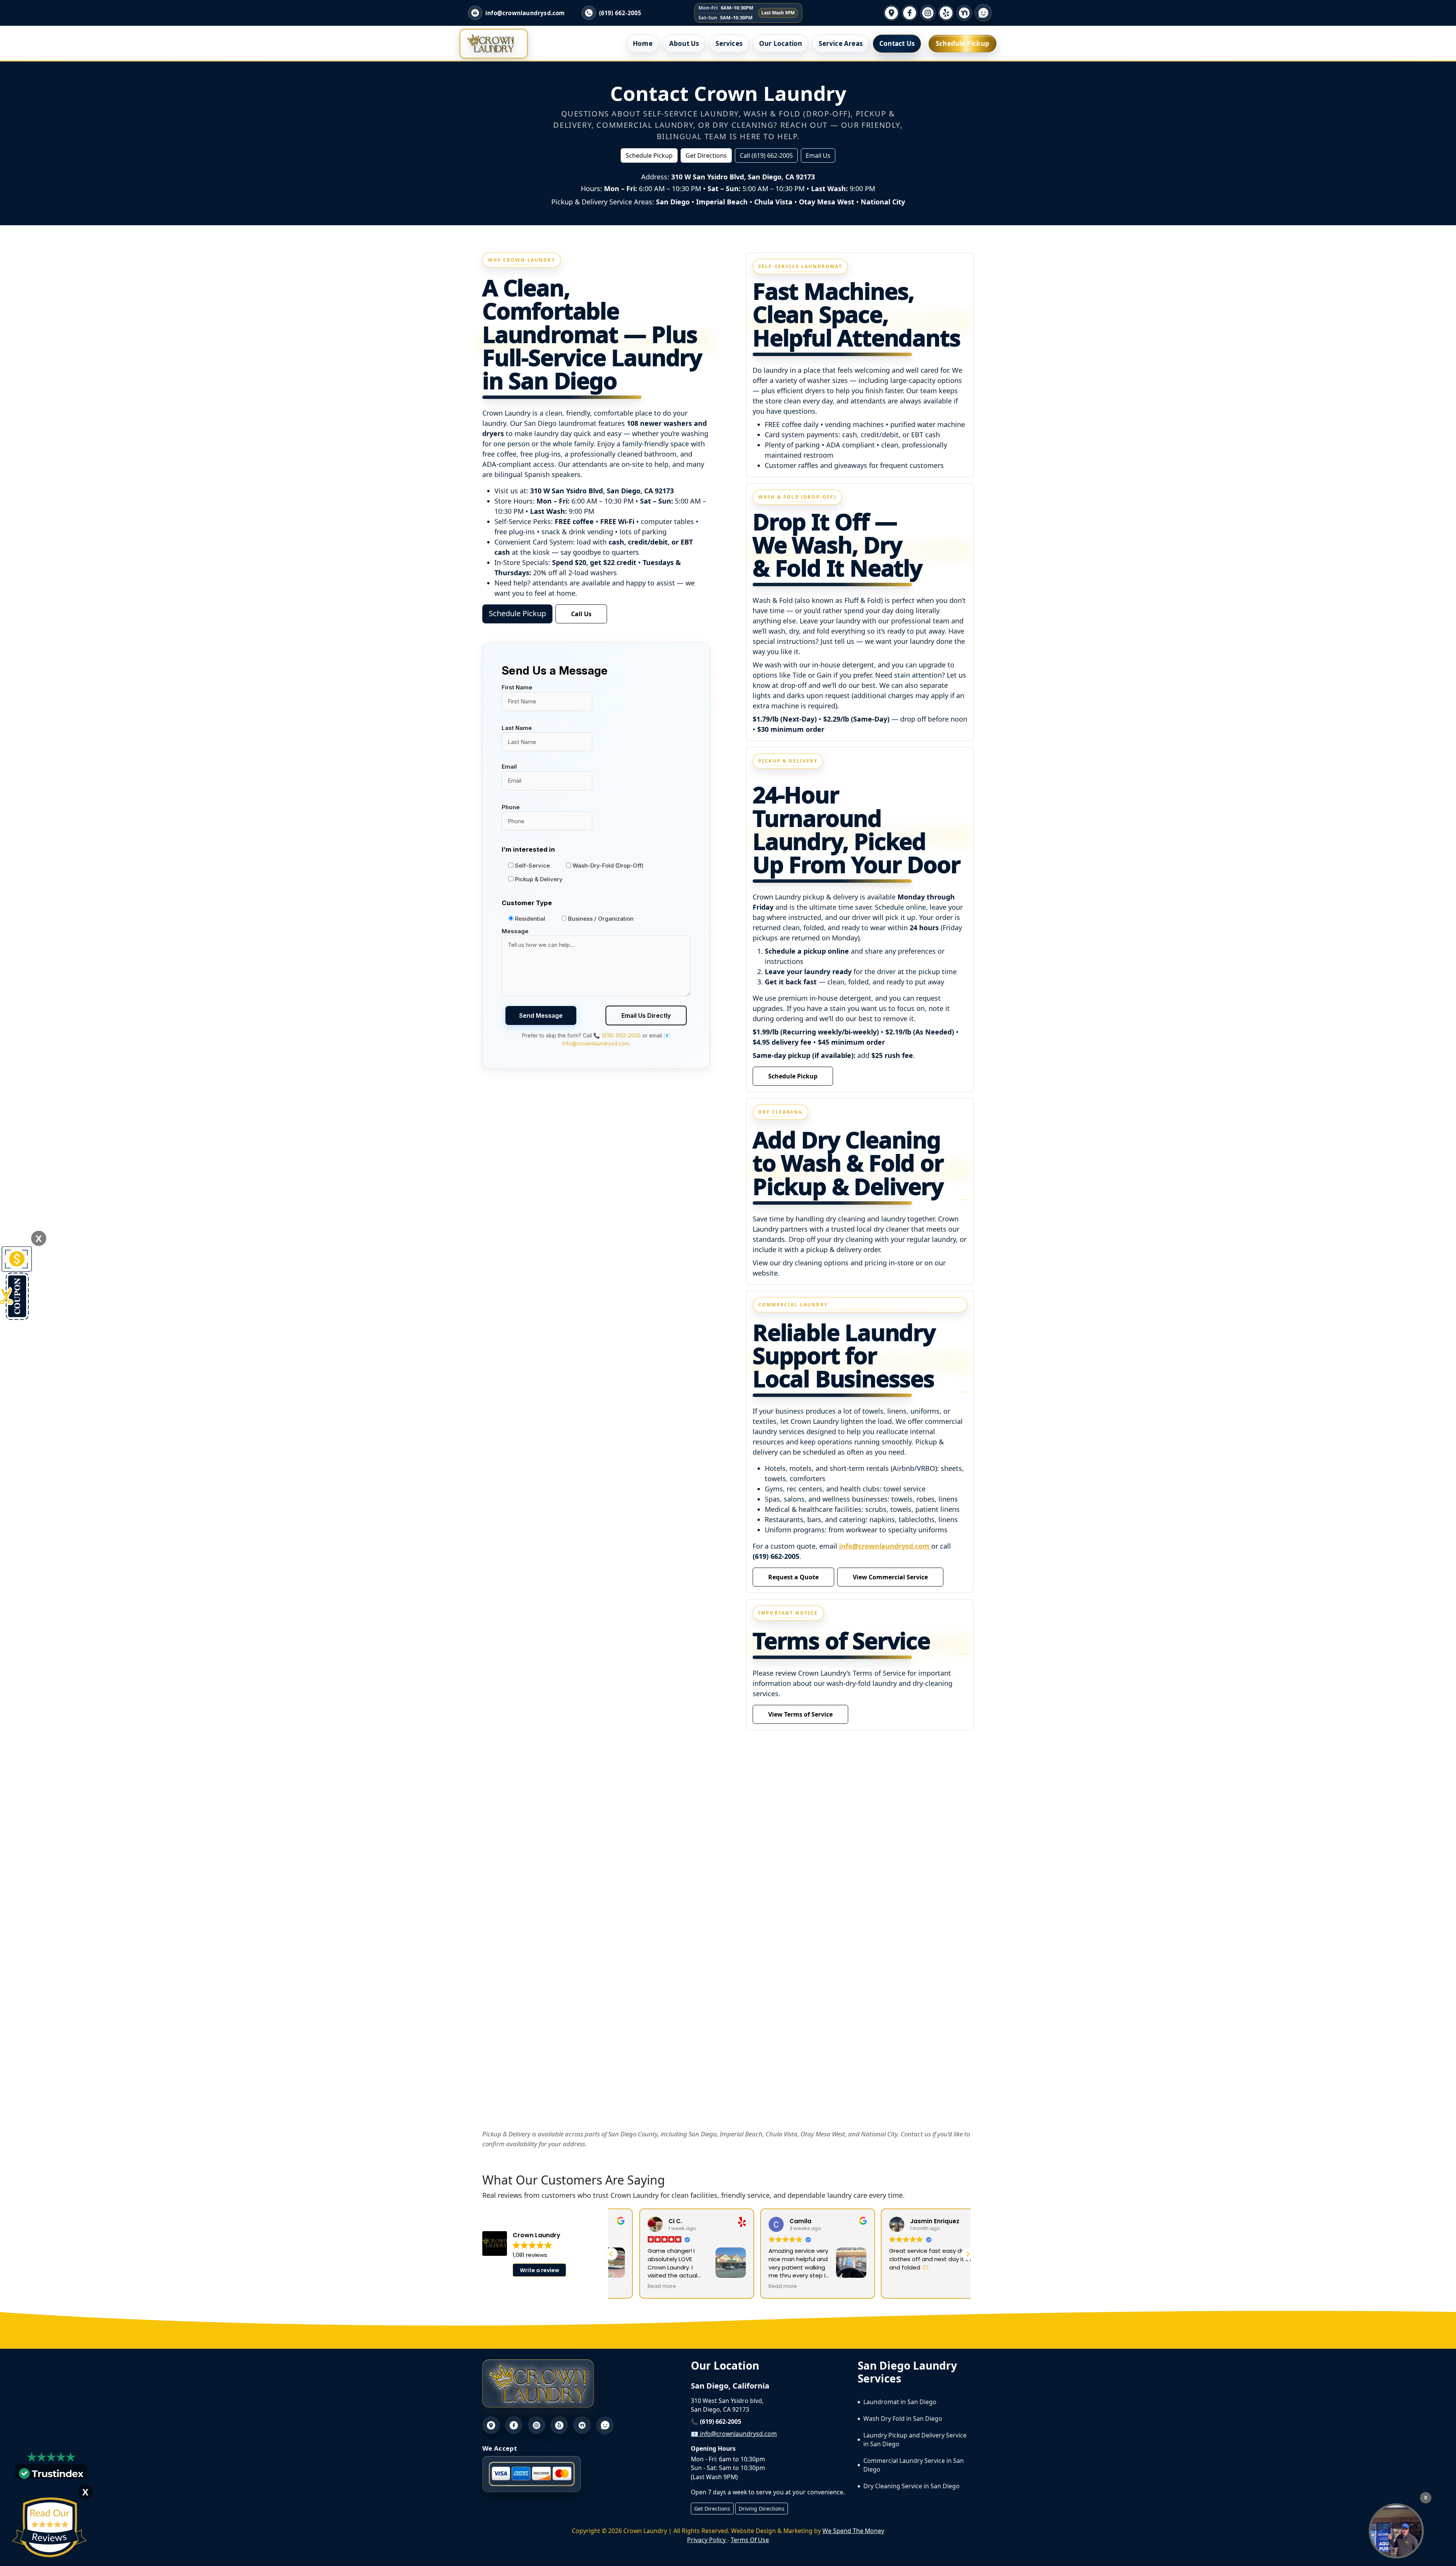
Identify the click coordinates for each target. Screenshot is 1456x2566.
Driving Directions (762, 2509)
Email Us (818, 155)
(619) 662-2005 (620, 13)
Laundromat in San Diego (900, 2402)
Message (515, 931)
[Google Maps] (891, 13)
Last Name (517, 728)
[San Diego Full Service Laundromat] (1396, 2531)
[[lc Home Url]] (491, 44)
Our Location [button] (781, 43)
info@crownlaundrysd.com (885, 1546)
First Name (517, 687)
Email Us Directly (646, 1015)
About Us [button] (684, 43)
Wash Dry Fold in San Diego (903, 2418)
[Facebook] (910, 13)
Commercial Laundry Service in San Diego (914, 2465)
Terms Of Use (750, 2540)
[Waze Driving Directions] (983, 13)
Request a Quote (793, 1577)
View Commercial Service (890, 1577)
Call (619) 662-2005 (766, 155)
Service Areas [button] (841, 43)
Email (509, 767)
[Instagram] (928, 13)
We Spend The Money (853, 2531)
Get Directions (706, 155)
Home (643, 43)
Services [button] (729, 43)
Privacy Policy (707, 2540)
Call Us (581, 614)
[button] (968, 2254)
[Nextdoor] (964, 13)
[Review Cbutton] (49, 2528)
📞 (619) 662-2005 (617, 1035)
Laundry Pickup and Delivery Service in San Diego (915, 2440)
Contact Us (897, 43)
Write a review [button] (540, 2270)
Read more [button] (634, 2287)
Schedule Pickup (963, 43)
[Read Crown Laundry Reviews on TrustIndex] (51, 2473)
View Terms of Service (800, 1714)
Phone (511, 807)
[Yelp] (946, 13)
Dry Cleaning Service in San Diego (912, 2486)
